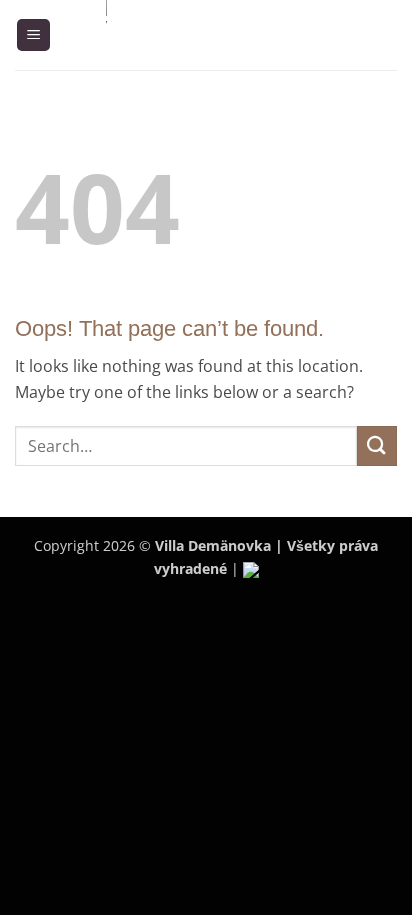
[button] (33, 35)
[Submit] (377, 445)
